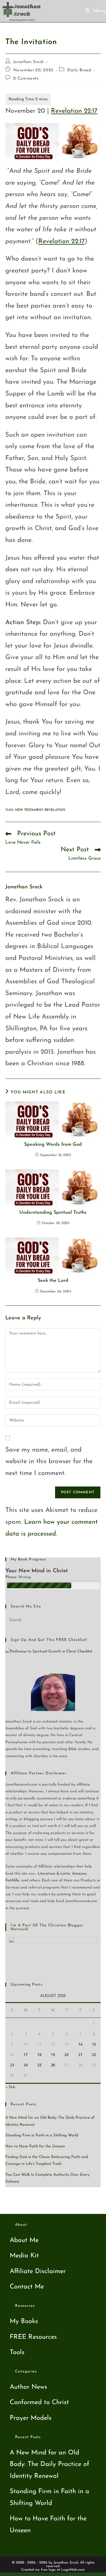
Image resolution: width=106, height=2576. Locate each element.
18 (39, 2055)
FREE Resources (33, 2337)
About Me (24, 2240)
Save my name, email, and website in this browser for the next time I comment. (49, 1462)
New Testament (29, 810)
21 (80, 2055)
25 (39, 2065)
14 (80, 2044)
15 (94, 2044)
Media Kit (24, 2256)
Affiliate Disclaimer (38, 2271)
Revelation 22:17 (74, 111)
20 (67, 2055)
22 (94, 2055)
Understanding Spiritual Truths (53, 1213)
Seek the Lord (53, 1281)
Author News (28, 2387)
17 (26, 2055)
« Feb (10, 2087)
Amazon (79, 1874)
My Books (24, 2321)
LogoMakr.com (73, 2570)
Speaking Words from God (53, 1145)
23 (12, 2065)
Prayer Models (31, 2418)
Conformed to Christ (39, 2403)
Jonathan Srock (29, 62)
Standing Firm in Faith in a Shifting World (42, 2135)
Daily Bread (79, 70)
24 (26, 2065)
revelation (55, 810)
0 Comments (26, 79)
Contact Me (27, 2287)
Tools (17, 2353)
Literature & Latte (54, 1874)
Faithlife (12, 1880)
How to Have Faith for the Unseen (35, 2146)
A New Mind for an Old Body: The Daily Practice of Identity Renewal (49, 2464)
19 (53, 2055)
